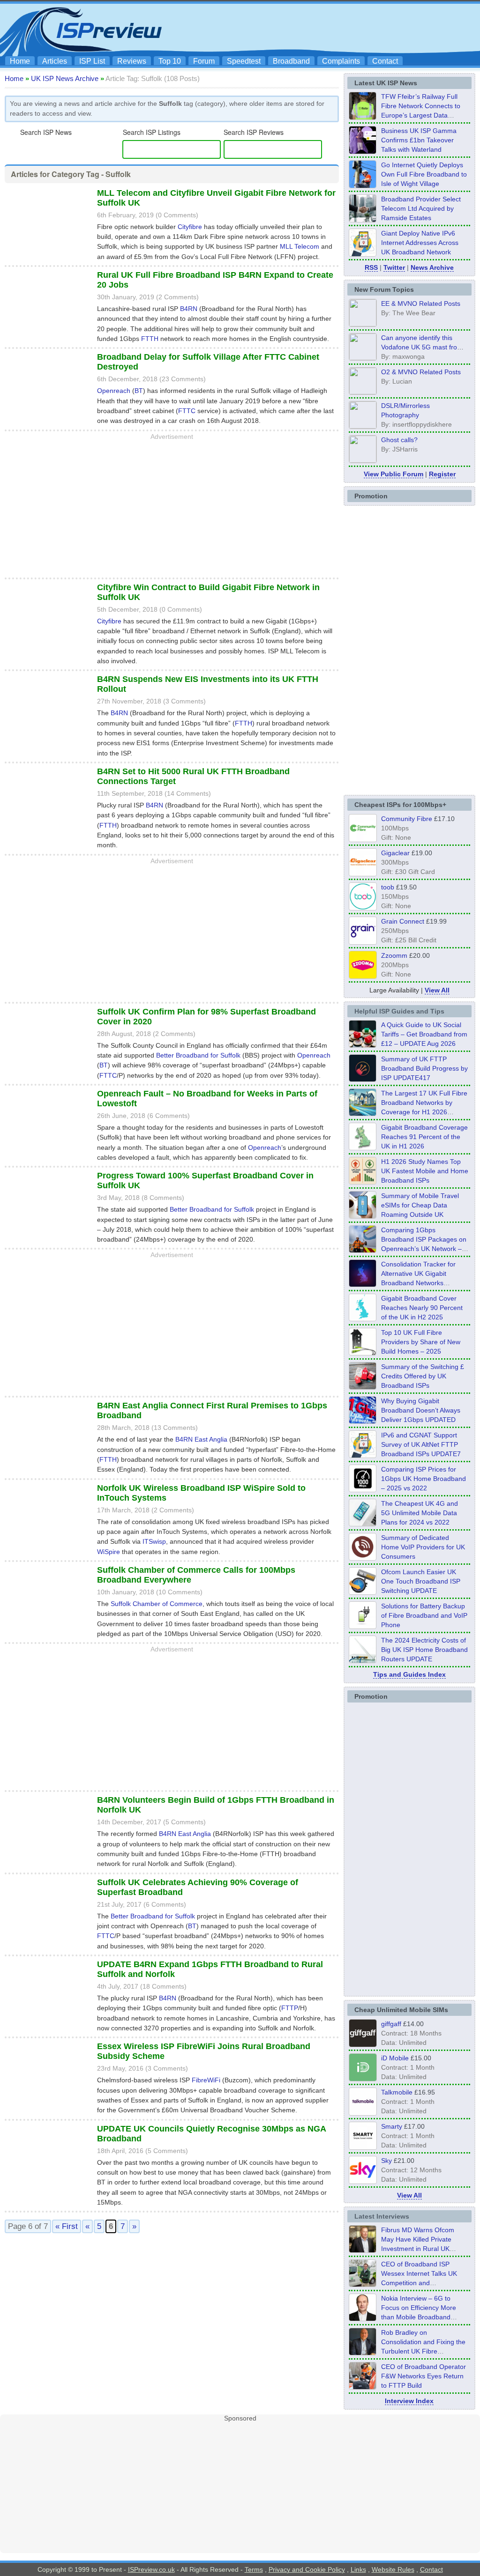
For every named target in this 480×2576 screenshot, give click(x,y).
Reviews (132, 61)
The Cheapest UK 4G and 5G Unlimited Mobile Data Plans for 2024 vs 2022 (420, 1513)
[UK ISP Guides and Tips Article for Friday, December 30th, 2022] (363, 1558)
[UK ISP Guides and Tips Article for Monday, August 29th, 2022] (363, 1045)
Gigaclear (395, 853)
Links (358, 2569)
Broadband (291, 61)
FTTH (150, 339)
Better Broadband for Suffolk (198, 1055)
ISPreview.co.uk (151, 2569)
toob (388, 887)
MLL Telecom (300, 246)
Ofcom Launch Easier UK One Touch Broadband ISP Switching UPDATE (421, 1581)
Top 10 (170, 61)
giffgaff (391, 2024)
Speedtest (244, 61)
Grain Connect (403, 921)
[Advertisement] (306, 29)
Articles (55, 61)
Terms (254, 2569)
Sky (386, 2161)
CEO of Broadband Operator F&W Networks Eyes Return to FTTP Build (424, 2376)
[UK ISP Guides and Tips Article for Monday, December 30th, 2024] (363, 1524)
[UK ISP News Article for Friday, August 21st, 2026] (363, 185)
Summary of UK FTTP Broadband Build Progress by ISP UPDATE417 (424, 1068)
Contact (385, 61)
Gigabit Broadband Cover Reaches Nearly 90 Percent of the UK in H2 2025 (422, 1308)
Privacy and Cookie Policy (307, 2569)
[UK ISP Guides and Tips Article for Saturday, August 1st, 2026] (363, 1113)
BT (139, 391)
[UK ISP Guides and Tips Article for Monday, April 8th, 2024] (363, 1455)
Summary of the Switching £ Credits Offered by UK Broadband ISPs (423, 1376)
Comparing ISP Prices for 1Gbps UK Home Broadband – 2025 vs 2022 (424, 1479)
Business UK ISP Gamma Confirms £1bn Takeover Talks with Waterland (419, 140)
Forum (204, 61)
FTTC (187, 411)
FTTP (290, 2008)
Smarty (392, 2126)
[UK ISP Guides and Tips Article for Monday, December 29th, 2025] (363, 1284)
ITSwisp (154, 1541)
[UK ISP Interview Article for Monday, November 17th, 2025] (363, 2318)
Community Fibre (407, 819)
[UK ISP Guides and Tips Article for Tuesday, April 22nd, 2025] (363, 1387)
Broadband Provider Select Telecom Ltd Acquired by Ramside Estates (421, 208)
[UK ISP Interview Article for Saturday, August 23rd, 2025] (363, 2353)
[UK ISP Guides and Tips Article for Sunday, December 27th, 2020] (363, 1421)
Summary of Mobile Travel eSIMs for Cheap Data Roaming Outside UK (420, 1205)
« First (67, 2226)
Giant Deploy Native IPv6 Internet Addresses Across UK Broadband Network (420, 243)
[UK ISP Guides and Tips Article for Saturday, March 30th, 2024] (363, 1660)
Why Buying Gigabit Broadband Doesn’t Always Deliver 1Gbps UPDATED (421, 1410)
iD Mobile (395, 2058)
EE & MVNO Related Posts (421, 303)
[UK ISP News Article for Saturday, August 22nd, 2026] (363, 117)
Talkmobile (397, 2092)
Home (20, 61)
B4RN (189, 309)
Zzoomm (394, 955)
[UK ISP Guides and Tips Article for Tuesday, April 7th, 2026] (363, 1250)
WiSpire (109, 1552)
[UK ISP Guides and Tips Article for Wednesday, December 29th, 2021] (363, 1626)
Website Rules (393, 2569)
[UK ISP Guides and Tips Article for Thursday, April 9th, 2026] (363, 1216)
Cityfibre (190, 227)
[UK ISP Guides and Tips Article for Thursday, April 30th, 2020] (363, 1079)
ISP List (92, 61)
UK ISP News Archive (65, 78)
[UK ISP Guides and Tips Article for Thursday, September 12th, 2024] (363, 1592)
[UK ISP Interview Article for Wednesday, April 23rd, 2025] (363, 2387)
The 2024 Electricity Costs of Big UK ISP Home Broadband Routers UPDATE (424, 1650)
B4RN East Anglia (201, 1439)
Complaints (341, 61)
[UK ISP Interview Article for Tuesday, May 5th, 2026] (363, 2250)
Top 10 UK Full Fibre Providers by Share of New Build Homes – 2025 (421, 1342)
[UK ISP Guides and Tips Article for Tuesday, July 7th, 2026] (363, 1147)
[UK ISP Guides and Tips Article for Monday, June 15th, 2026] (363, 1182)
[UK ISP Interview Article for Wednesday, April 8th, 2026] (363, 2284)
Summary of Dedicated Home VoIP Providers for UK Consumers (423, 1547)
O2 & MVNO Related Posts (421, 372)
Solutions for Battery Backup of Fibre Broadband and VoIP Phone (424, 1615)
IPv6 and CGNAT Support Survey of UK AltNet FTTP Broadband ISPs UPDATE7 (421, 1444)
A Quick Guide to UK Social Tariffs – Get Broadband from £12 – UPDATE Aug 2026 (424, 1034)
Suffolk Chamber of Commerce (157, 1604)
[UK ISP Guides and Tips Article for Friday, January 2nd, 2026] (363, 1318)
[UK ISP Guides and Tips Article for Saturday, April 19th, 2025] (363, 1489)
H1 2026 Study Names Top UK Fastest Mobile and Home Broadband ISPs (425, 1171)
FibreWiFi (206, 2080)
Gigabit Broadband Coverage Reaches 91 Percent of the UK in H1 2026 (424, 1137)
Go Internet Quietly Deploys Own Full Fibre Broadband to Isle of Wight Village (424, 174)
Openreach (114, 391)
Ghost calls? (399, 440)
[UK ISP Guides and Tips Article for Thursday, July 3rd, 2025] (363, 1353)
